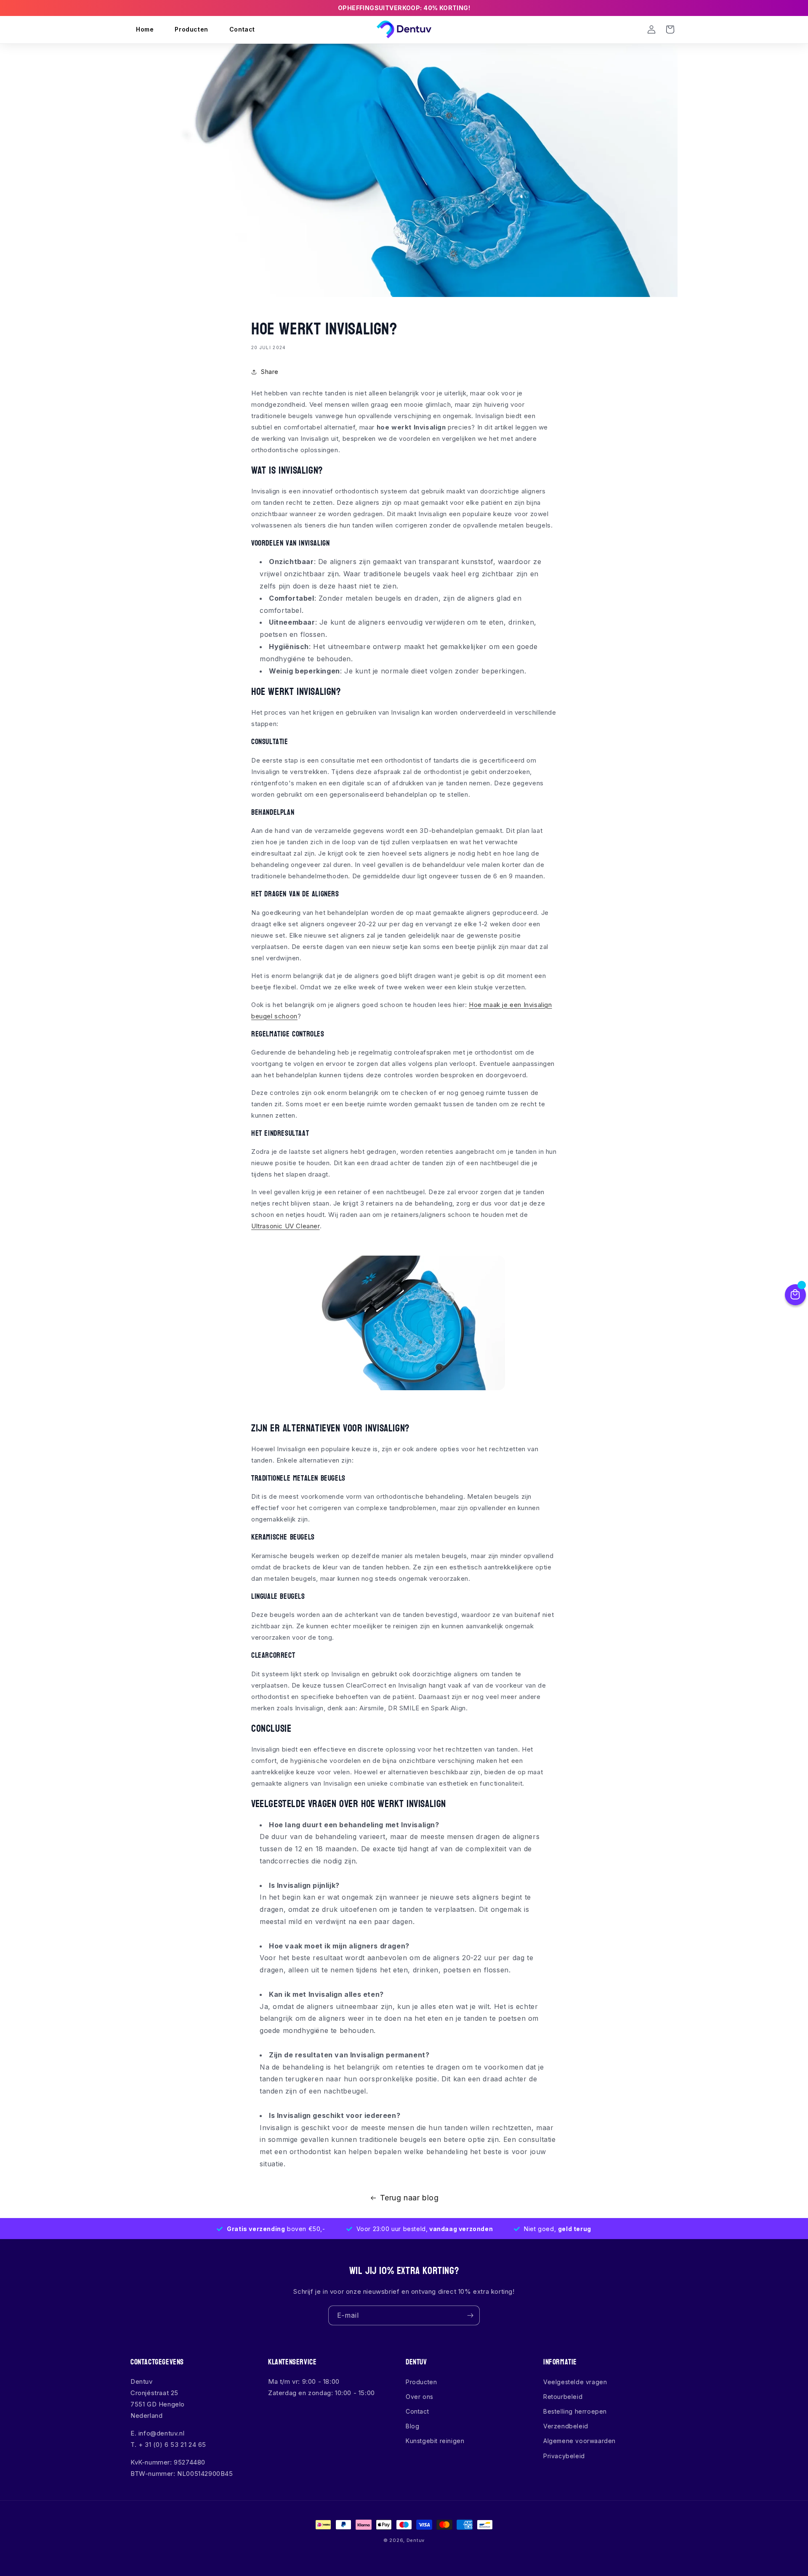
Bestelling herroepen (575, 2411)
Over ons (420, 2397)
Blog (412, 2426)
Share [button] (270, 372)
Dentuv (416, 2540)
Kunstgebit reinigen (435, 2441)
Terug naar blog (409, 2198)
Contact (417, 2411)
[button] (633, 29)
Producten (421, 2382)
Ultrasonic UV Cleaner (286, 1226)
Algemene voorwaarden (579, 2441)
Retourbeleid (563, 2397)
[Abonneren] (470, 2315)
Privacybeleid (564, 2456)
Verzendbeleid (566, 2426)
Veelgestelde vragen (575, 2382)
